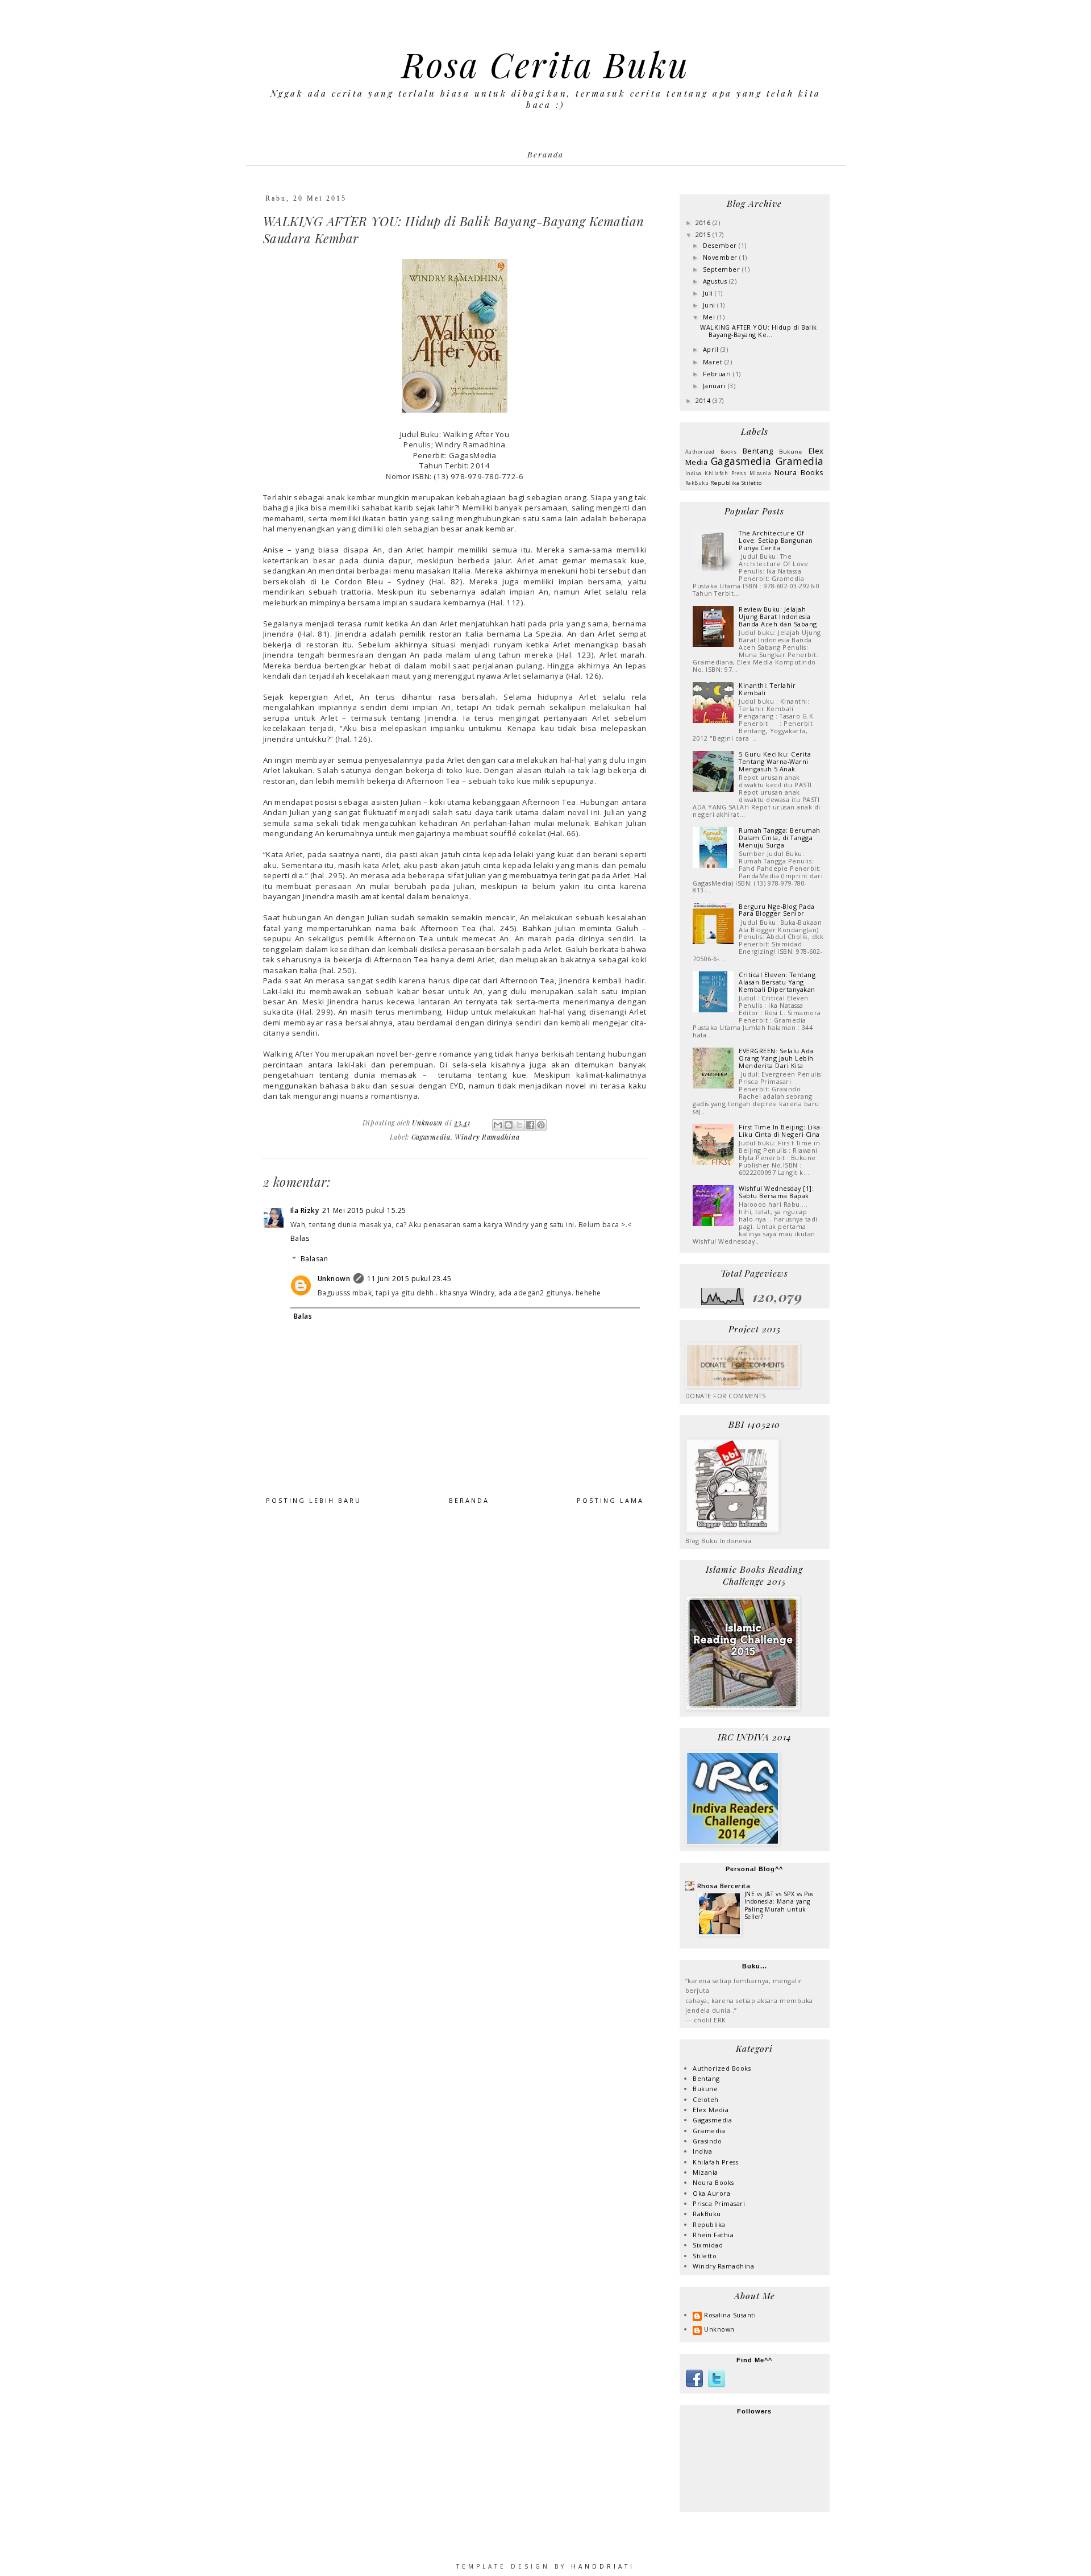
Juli (709, 293)
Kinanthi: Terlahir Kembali (767, 689)
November (721, 257)
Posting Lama (610, 1500)
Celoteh (706, 2099)
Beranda (545, 154)
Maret (714, 362)
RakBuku (697, 483)
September (723, 269)
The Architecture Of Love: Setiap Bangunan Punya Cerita (776, 540)
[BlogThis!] (509, 1125)
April (712, 349)
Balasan (315, 1259)
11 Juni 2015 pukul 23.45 (409, 1279)
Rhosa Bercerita (724, 1886)
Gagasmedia (431, 1137)
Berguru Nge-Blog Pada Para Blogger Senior (777, 910)
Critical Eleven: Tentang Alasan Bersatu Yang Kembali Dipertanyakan (777, 982)
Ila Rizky (305, 1210)
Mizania (761, 473)
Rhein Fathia (713, 2235)
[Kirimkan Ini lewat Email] (498, 1125)
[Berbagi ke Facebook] (530, 1125)
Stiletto (752, 483)
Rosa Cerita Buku (546, 64)
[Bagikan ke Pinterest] (541, 1125)
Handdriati (601, 2566)
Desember (721, 245)
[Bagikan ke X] (519, 1125)
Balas (300, 1238)
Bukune (790, 452)
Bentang (758, 451)
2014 (704, 400)
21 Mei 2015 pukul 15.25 (364, 1210)
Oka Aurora (711, 2193)
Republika (725, 483)
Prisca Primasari (719, 2203)
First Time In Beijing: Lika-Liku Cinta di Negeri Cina (780, 1131)
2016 (704, 223)
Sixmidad (708, 2245)
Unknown (334, 1279)
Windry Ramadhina (487, 1137)
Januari (715, 386)
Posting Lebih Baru (314, 1500)
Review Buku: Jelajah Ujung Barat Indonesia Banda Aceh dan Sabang (778, 616)
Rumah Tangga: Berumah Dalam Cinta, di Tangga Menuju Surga (780, 838)
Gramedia (800, 461)
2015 (704, 234)
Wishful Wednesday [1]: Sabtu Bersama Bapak (776, 1192)
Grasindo (707, 2141)
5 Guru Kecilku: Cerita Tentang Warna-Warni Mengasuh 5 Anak (775, 761)
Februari (718, 374)
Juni (710, 305)
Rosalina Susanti (730, 2315)
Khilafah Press (725, 473)
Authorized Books (711, 452)
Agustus (716, 281)
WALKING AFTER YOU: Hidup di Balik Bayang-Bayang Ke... (759, 331)
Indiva (694, 473)
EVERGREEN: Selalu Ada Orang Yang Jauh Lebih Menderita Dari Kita (776, 1058)
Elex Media (711, 2110)
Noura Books (799, 472)
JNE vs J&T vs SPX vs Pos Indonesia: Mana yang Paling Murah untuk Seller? (779, 1905)
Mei (710, 317)
